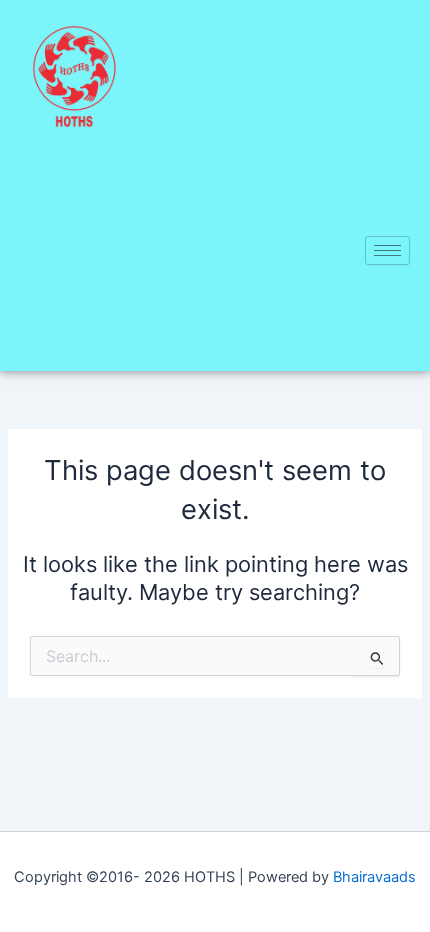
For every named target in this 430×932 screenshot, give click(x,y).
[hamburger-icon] (387, 250)
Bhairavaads (374, 877)
